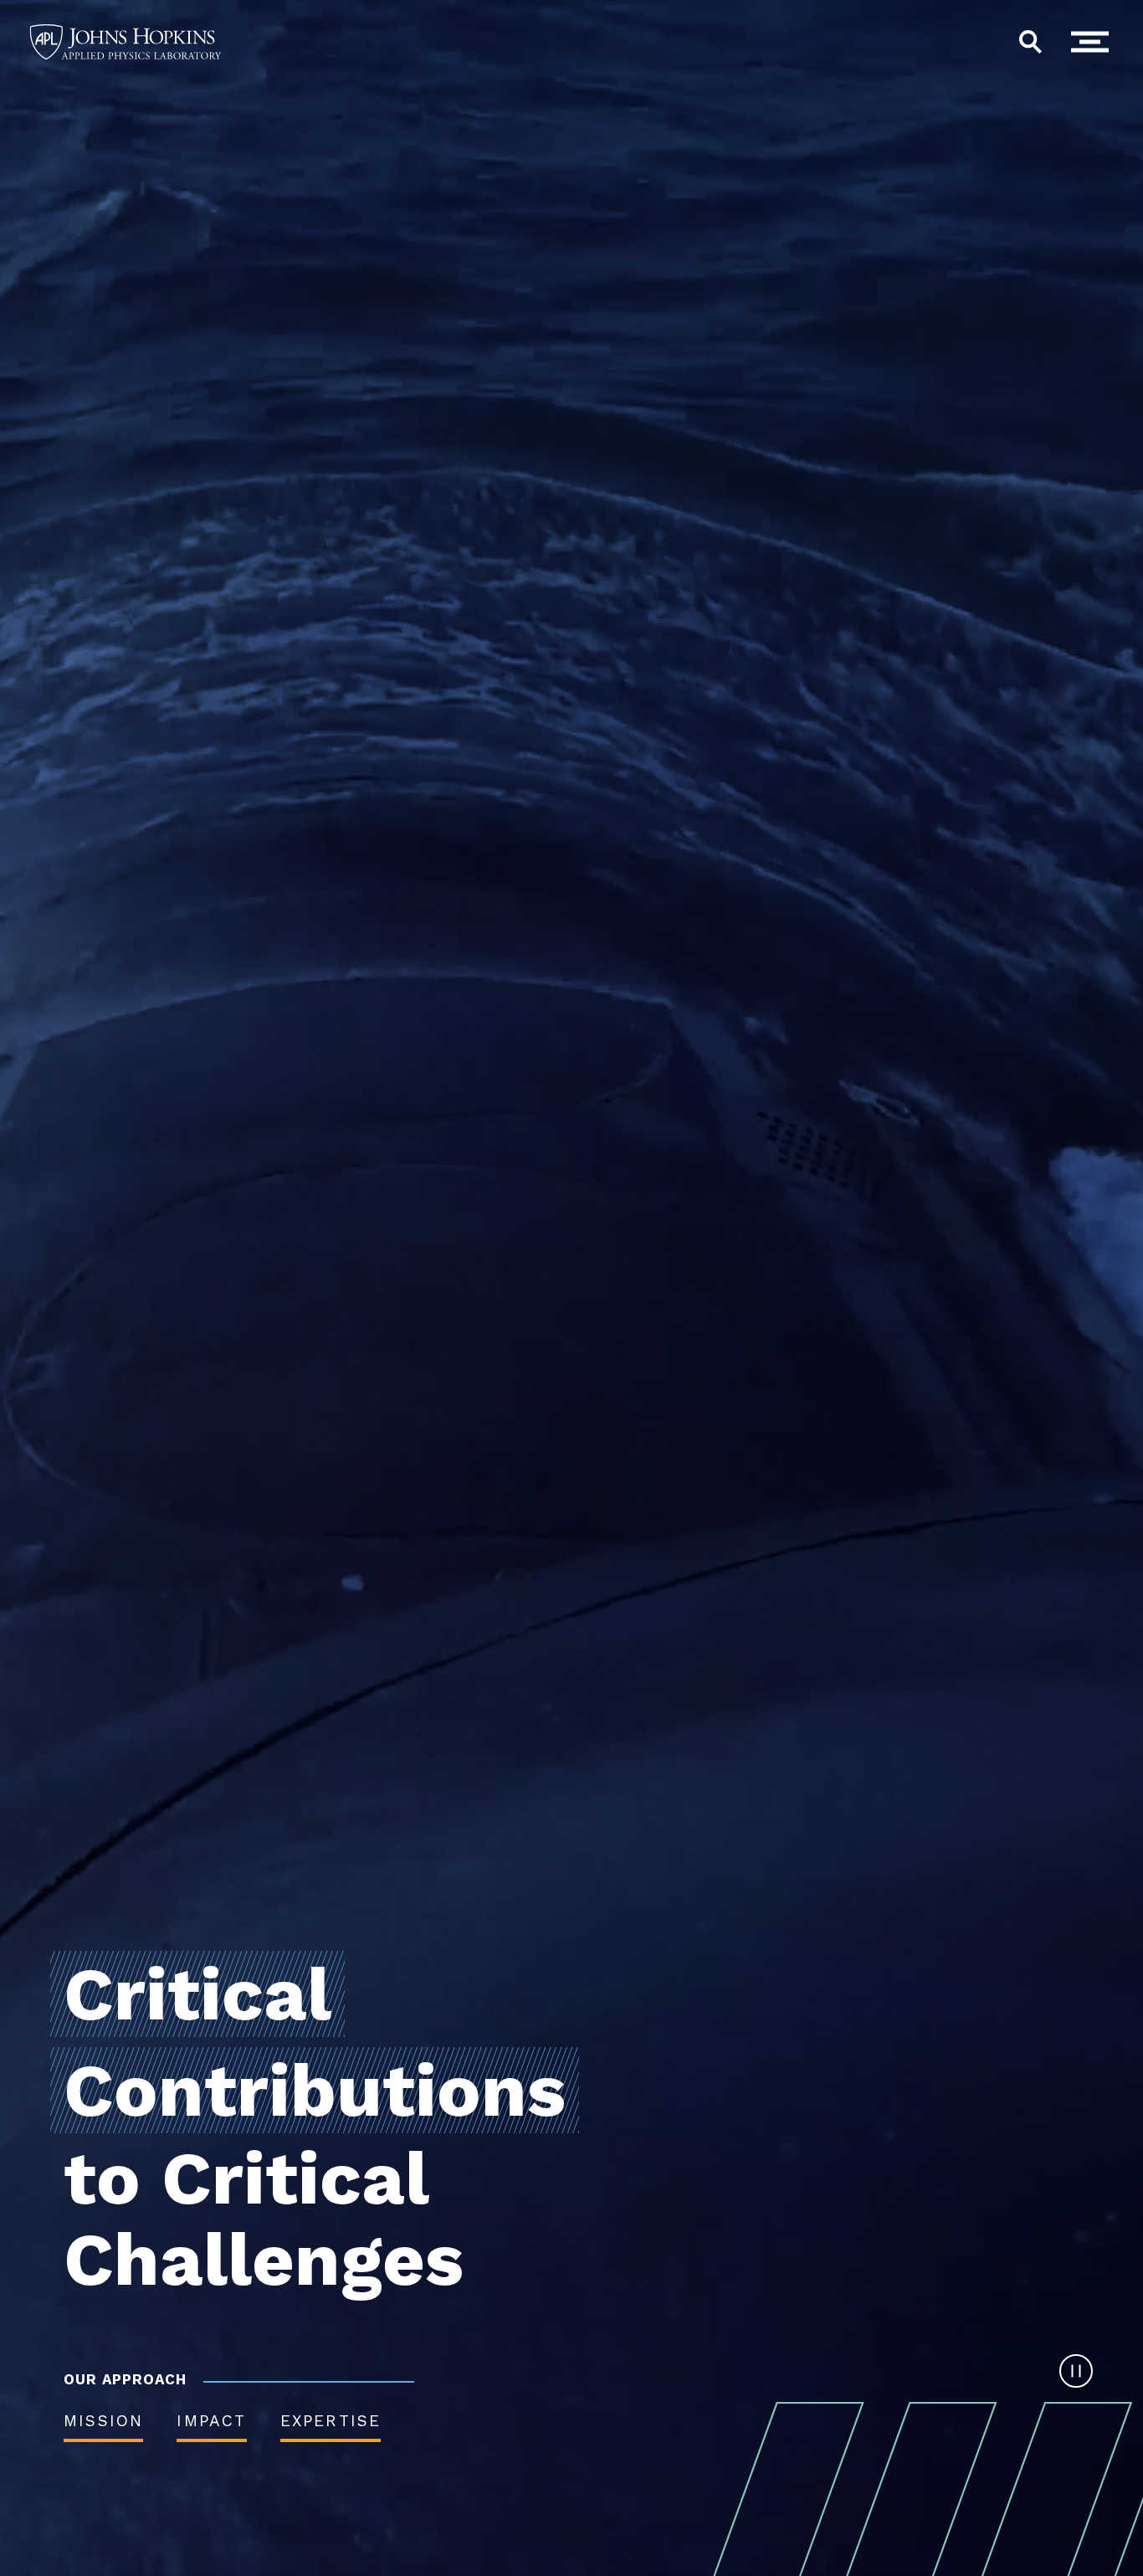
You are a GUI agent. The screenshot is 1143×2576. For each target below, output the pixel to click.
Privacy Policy (648, 2499)
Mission (103, 2421)
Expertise (331, 2421)
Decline (941, 2517)
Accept (818, 2517)
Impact (211, 2421)
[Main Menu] (1094, 42)
